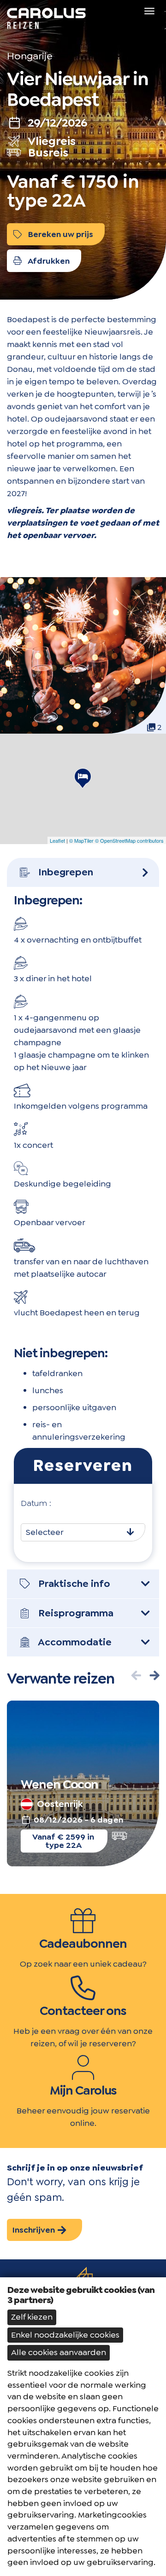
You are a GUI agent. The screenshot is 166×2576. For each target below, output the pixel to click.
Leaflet (57, 840)
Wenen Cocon (59, 1784)
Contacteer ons (83, 2011)
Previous (136, 1675)
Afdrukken (48, 261)
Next (154, 1675)
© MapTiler (81, 840)
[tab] (83, 872)
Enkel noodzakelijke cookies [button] (65, 2335)
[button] (83, 872)
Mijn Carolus (83, 2090)
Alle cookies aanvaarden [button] (59, 2352)
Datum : (36, 1503)
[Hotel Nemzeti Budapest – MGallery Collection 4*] (83, 778)
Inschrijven (35, 2230)
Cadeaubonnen (83, 1944)
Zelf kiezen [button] (32, 2317)
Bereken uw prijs (60, 234)
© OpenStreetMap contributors (129, 840)
